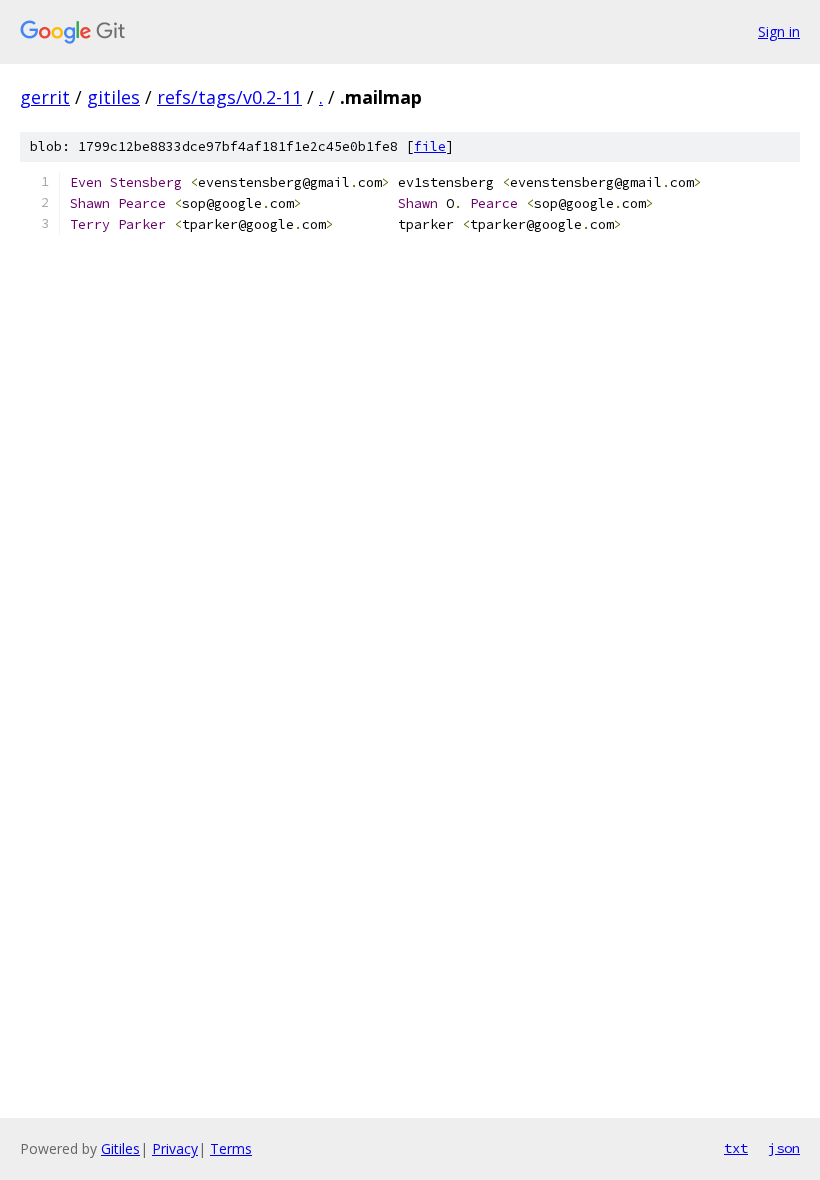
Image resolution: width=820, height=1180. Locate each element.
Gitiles (120, 1148)
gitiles (113, 97)
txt (736, 1148)
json (784, 1148)
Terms (231, 1148)
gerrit (45, 97)
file (430, 146)
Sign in (779, 31)
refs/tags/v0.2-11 (229, 97)
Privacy (175, 1148)
